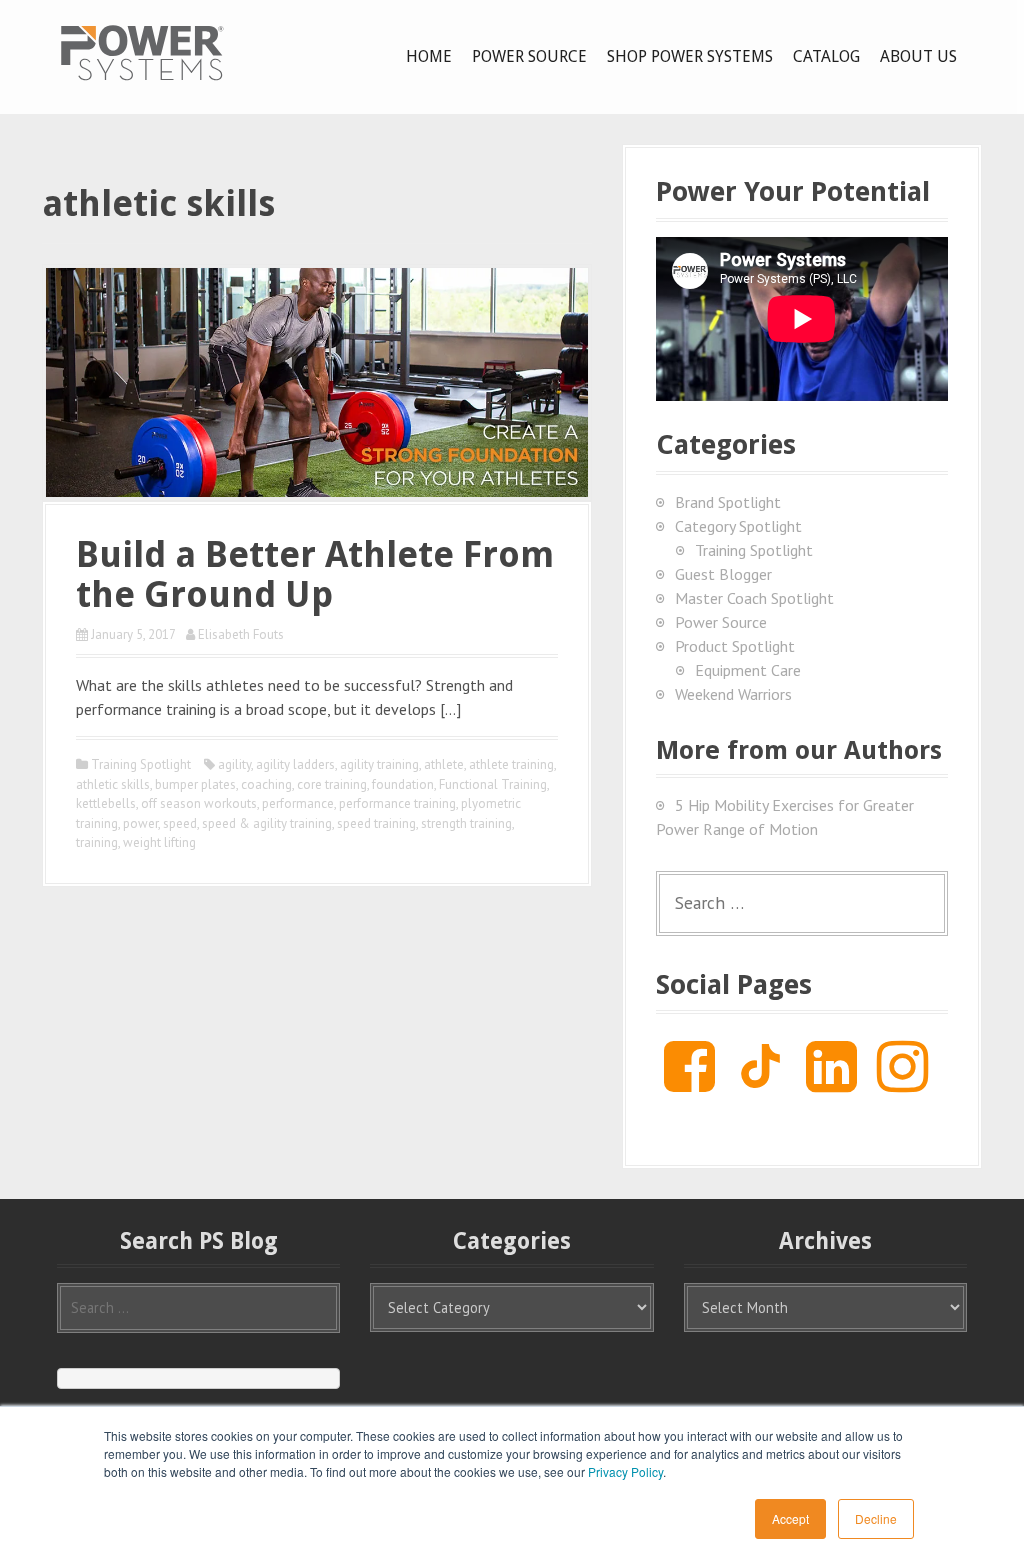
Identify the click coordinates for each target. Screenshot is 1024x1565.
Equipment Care (748, 670)
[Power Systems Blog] (142, 52)
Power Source (529, 56)
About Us (918, 56)
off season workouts (199, 803)
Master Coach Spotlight (754, 598)
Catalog (826, 56)
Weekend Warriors (733, 694)
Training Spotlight (141, 764)
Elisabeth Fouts (241, 634)
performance (298, 803)
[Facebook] (689, 1082)
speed (180, 823)
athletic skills (113, 784)
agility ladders (295, 764)
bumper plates (195, 784)
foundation (403, 784)
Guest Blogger (723, 574)
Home (429, 56)
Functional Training (493, 784)
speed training (376, 823)
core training (332, 784)
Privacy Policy (625, 1471)
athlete (444, 764)
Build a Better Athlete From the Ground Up (315, 574)
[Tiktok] (760, 1082)
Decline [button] (876, 1518)
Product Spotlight (735, 646)
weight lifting (159, 842)
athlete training (511, 764)
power (140, 823)
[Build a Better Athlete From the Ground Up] (317, 380)
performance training (397, 803)
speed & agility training (267, 823)
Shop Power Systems (690, 56)
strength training (466, 823)
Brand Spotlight (728, 502)
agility (234, 764)
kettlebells (106, 803)
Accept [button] (790, 1518)
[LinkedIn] (831, 1082)
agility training (379, 764)
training (97, 842)
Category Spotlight (738, 526)
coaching (266, 784)
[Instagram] (902, 1082)
